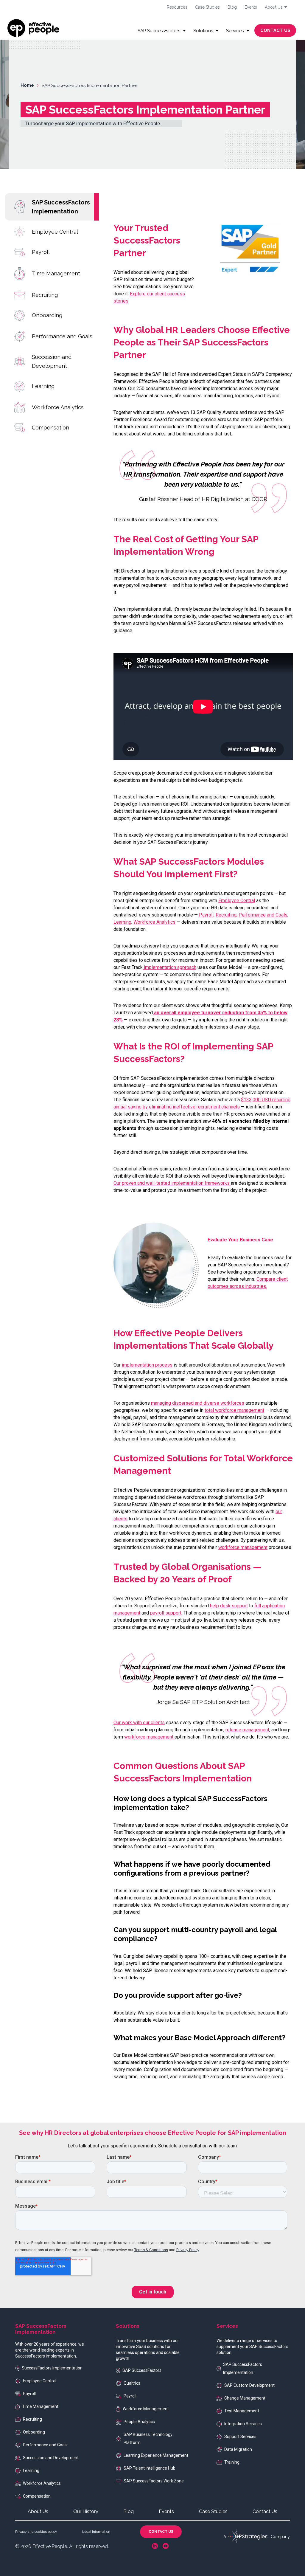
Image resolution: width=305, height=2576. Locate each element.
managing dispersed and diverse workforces (198, 1403)
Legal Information (96, 2532)
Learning (43, 386)
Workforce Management (146, 2409)
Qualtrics (132, 2383)
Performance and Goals (62, 336)
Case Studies (207, 7)
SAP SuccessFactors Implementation (61, 207)
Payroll (41, 252)
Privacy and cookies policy (36, 2532)
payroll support (166, 1613)
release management (247, 1730)
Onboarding (47, 315)
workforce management (243, 1547)
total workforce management (234, 1410)
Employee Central (55, 232)
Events (251, 7)
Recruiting (45, 295)
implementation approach (169, 967)
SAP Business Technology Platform (148, 2438)
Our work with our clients (139, 1723)
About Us (38, 2511)
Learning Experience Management (156, 2455)
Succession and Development (52, 361)
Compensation (50, 428)
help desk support (229, 1606)
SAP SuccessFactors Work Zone (154, 2481)
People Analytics (139, 2422)
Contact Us (265, 2511)
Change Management (245, 2398)
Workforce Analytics (58, 407)
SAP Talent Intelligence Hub (150, 2468)
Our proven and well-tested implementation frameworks (172, 1183)
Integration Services (243, 2424)
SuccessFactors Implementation (52, 2368)
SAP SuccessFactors (142, 2370)
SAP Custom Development (249, 2385)
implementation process (147, 1365)
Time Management (56, 273)
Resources (177, 7)
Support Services (240, 2437)
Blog (232, 7)
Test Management (242, 2411)
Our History (86, 2511)
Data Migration (238, 2449)
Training (232, 2462)
